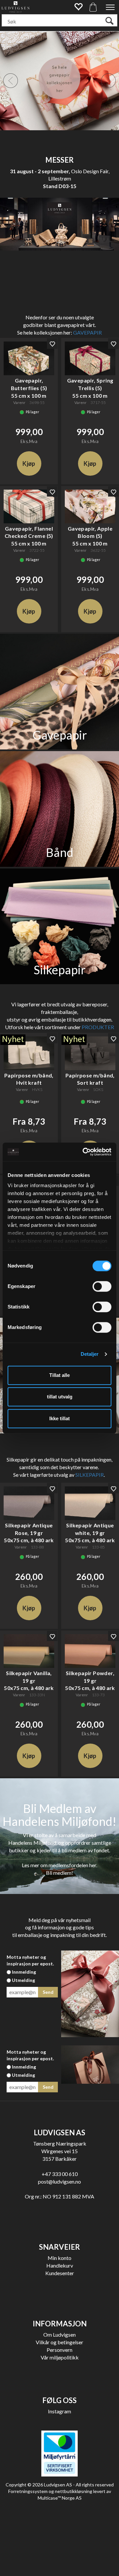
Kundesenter (60, 2273)
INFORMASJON (60, 2324)
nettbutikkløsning (74, 2491)
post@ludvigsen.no (59, 2181)
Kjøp (29, 463)
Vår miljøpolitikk (60, 2357)
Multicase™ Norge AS (60, 2498)
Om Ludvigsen (59, 2334)
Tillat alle (59, 1375)
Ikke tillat (59, 1418)
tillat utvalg (60, 1397)
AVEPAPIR (89, 332)
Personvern (59, 2350)
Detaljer (90, 1354)
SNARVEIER (59, 2247)
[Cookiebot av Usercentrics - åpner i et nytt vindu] (84, 1152)
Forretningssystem (28, 2491)
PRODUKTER (98, 1027)
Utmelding (23, 1980)
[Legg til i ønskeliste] (52, 343)
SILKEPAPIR (90, 1475)
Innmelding (24, 1972)
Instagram (59, 2411)
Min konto (59, 2258)
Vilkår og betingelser (59, 2342)
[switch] (102, 1286)
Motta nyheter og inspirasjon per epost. (30, 1960)
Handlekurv (60, 2265)
